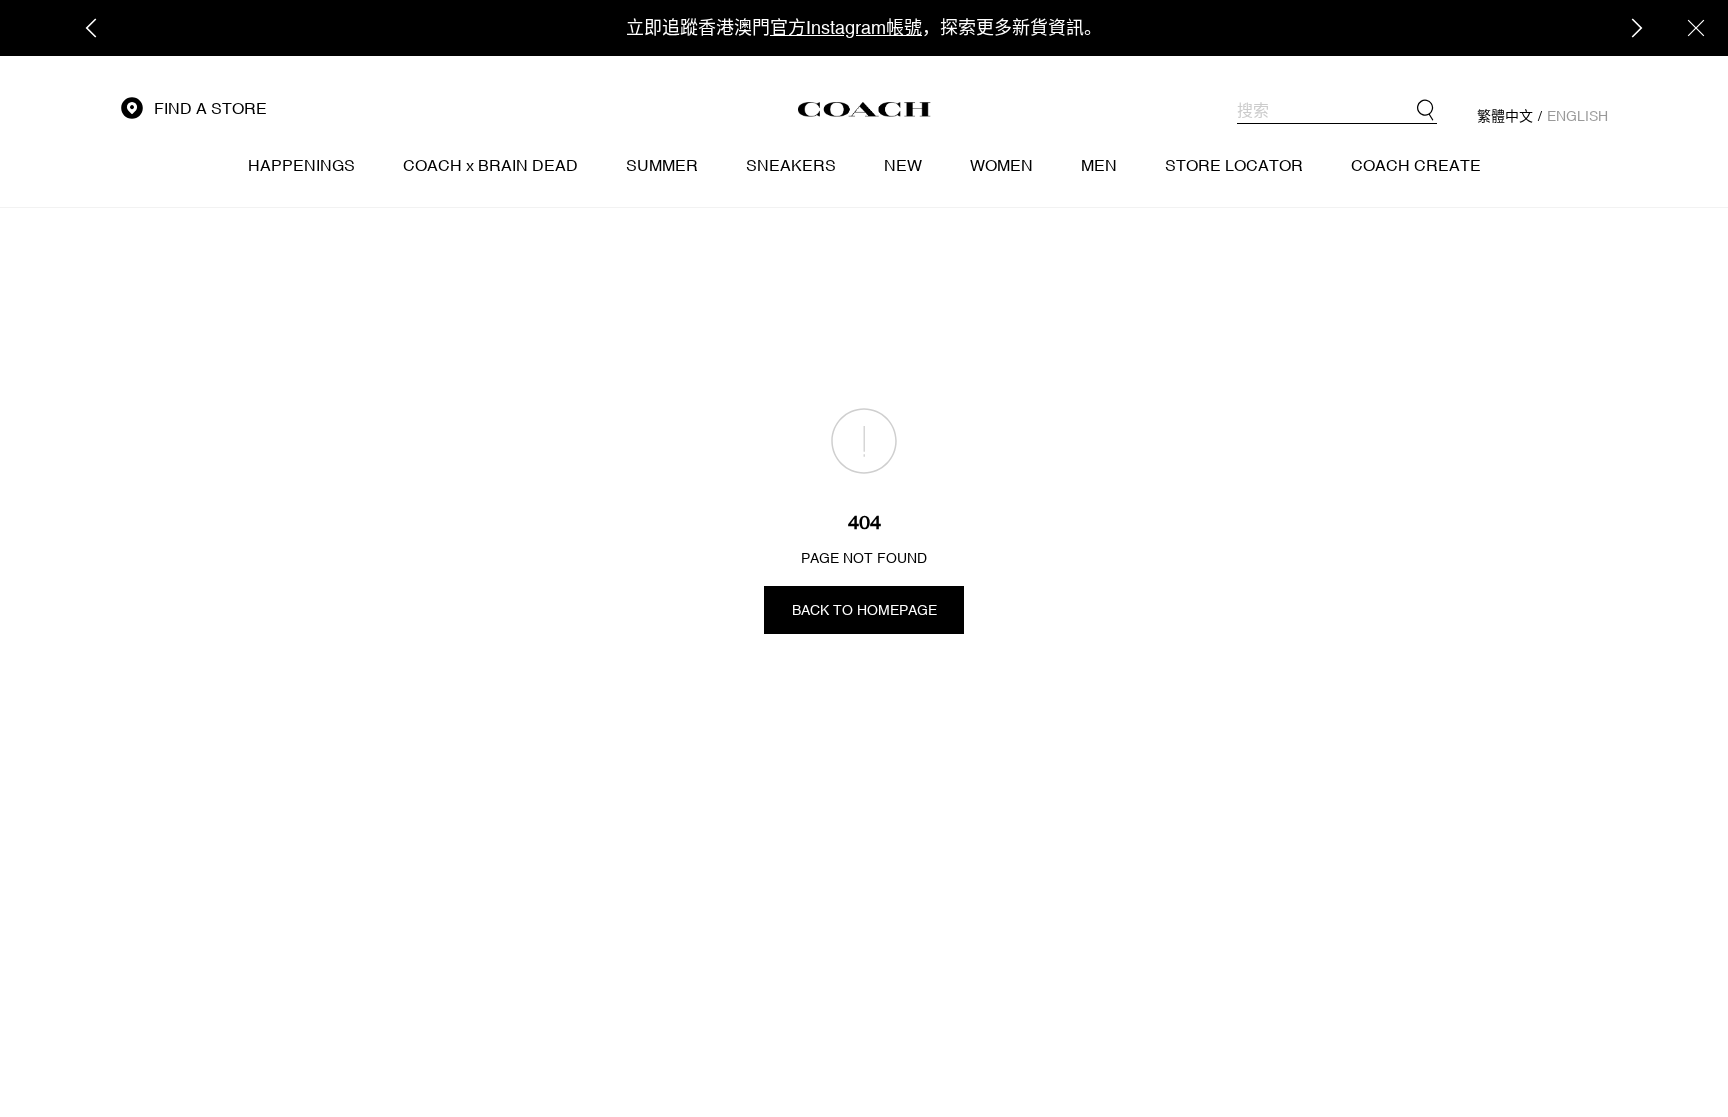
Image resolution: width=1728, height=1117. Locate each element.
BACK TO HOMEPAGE (864, 610)
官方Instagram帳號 (846, 27)
